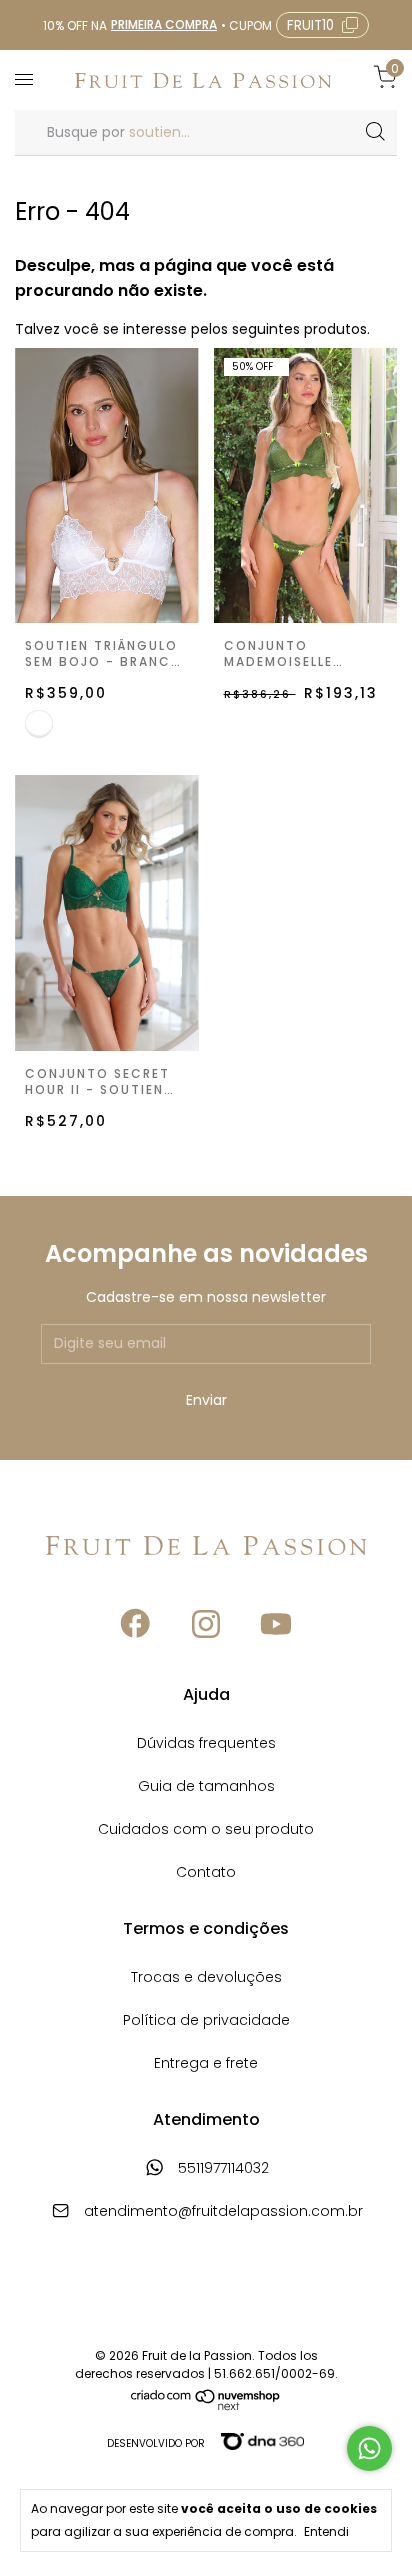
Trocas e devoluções (206, 1978)
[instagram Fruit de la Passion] (206, 1624)
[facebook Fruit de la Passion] (136, 1624)
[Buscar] (374, 132)
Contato (206, 1873)
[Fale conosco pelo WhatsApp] (369, 2448)
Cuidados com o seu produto (206, 1830)
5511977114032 (221, 2169)
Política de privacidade (206, 2021)
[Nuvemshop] (206, 2406)
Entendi (326, 2531)
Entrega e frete (206, 2064)
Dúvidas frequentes (206, 1744)
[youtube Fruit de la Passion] (276, 1624)
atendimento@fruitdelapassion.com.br (223, 2212)
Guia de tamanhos (206, 1787)
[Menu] (27, 80)
